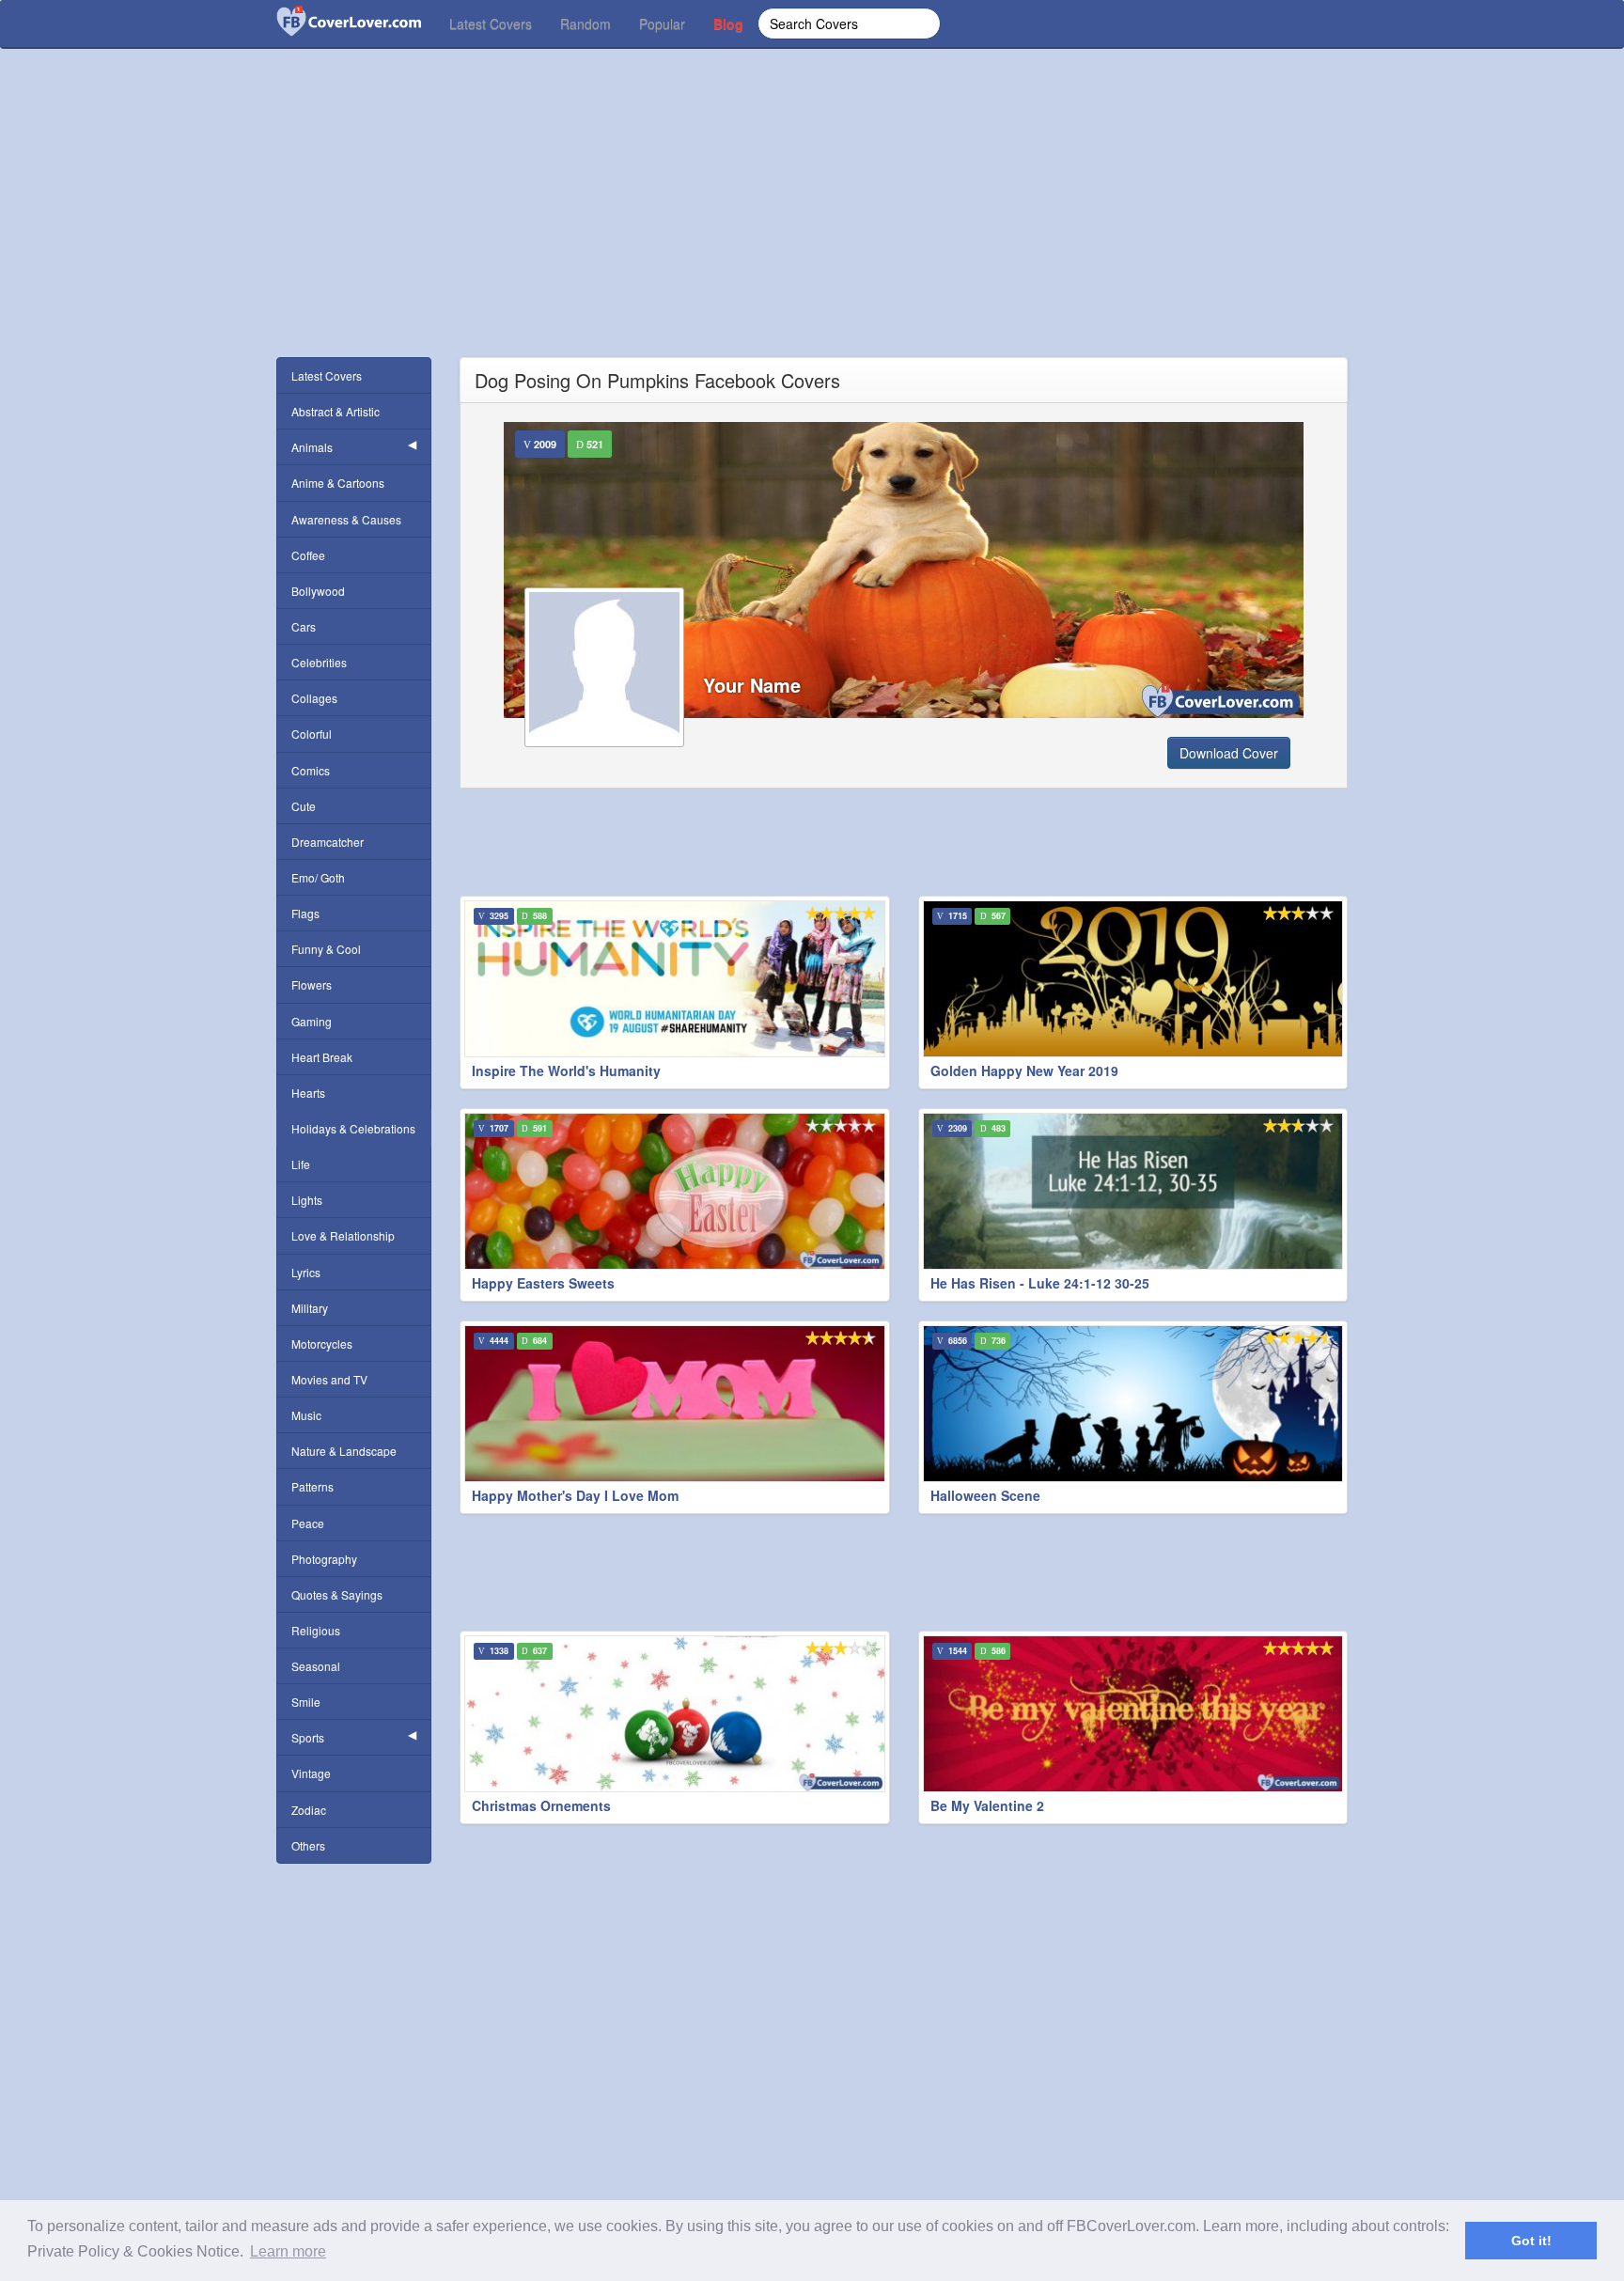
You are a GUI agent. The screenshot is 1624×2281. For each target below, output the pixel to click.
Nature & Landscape (344, 1451)
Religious (316, 1630)
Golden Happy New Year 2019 (1024, 1070)
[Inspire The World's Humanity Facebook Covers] (675, 979)
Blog (728, 23)
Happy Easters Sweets (543, 1283)
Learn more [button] (288, 2251)
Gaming (312, 1021)
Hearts (308, 1093)
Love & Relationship (343, 1235)
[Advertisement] (812, 226)
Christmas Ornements (541, 1805)
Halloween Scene (985, 1495)
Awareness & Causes (346, 519)
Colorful (312, 734)
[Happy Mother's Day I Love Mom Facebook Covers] (675, 1404)
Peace (308, 1523)
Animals (312, 447)
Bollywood (318, 591)
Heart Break (322, 1057)
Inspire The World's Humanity (566, 1070)
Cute (304, 806)
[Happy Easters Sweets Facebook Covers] (675, 1191)
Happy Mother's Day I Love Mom (575, 1495)
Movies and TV (329, 1379)
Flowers (312, 984)
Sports (308, 1737)
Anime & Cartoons (338, 483)
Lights (307, 1200)
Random (586, 23)
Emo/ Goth (318, 877)
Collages (314, 698)
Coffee (308, 555)
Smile (306, 1702)
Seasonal (316, 1666)
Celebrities (319, 662)
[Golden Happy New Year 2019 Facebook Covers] (1133, 979)
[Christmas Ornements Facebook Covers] (675, 1714)
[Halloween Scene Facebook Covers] (1133, 1404)
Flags (305, 913)
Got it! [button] (1531, 2241)
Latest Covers (491, 23)
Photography (324, 1559)
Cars (304, 626)
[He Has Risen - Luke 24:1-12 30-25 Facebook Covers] (1133, 1191)
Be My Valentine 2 (987, 1805)
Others (308, 1845)
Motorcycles (322, 1344)
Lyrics (306, 1272)
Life (301, 1164)
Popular (662, 23)
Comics (311, 770)
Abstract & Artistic (336, 411)
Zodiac (309, 1810)
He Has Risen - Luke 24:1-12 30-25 (1040, 1283)
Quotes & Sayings (337, 1594)
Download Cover (1229, 753)
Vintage (311, 1773)
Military (310, 1308)
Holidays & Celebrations (353, 1128)
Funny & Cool (326, 949)
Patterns (312, 1486)
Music (306, 1415)
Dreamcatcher (328, 842)
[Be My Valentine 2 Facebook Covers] (1133, 1714)
